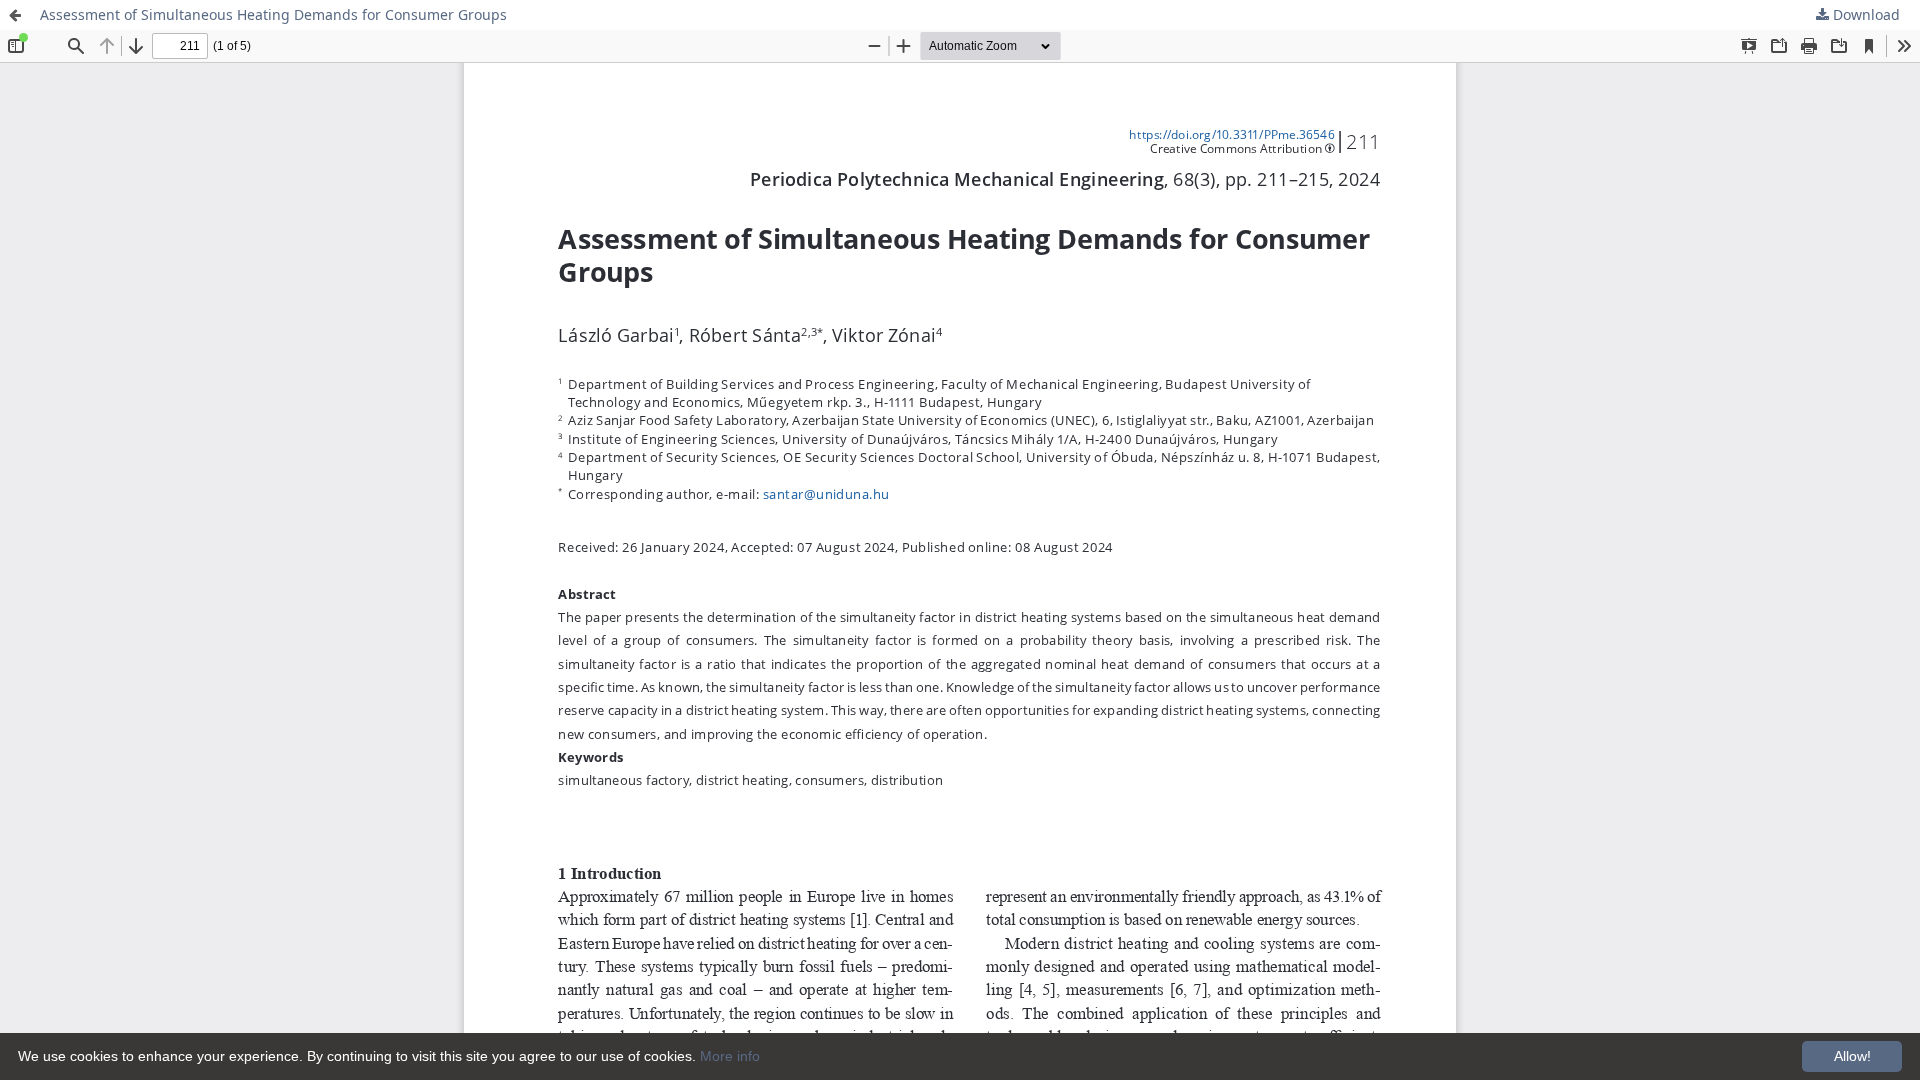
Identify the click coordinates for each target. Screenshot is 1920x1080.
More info (730, 1056)
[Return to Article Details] (15, 15)
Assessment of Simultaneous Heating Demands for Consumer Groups (273, 14)
